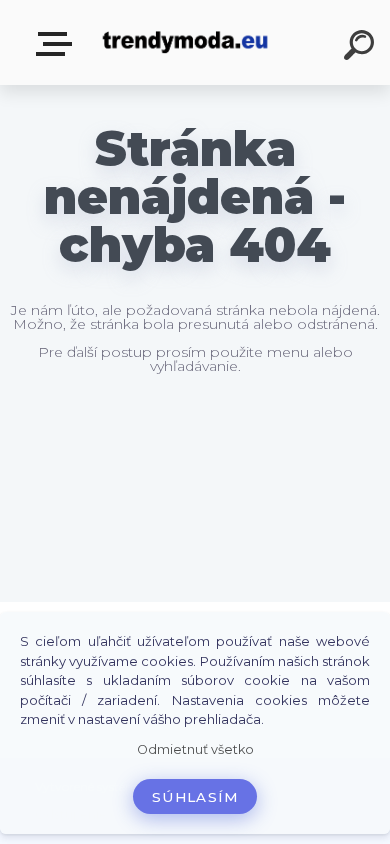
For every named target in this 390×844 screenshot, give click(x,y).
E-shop (58, 44)
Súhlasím (195, 797)
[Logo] (185, 42)
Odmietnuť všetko (195, 749)
